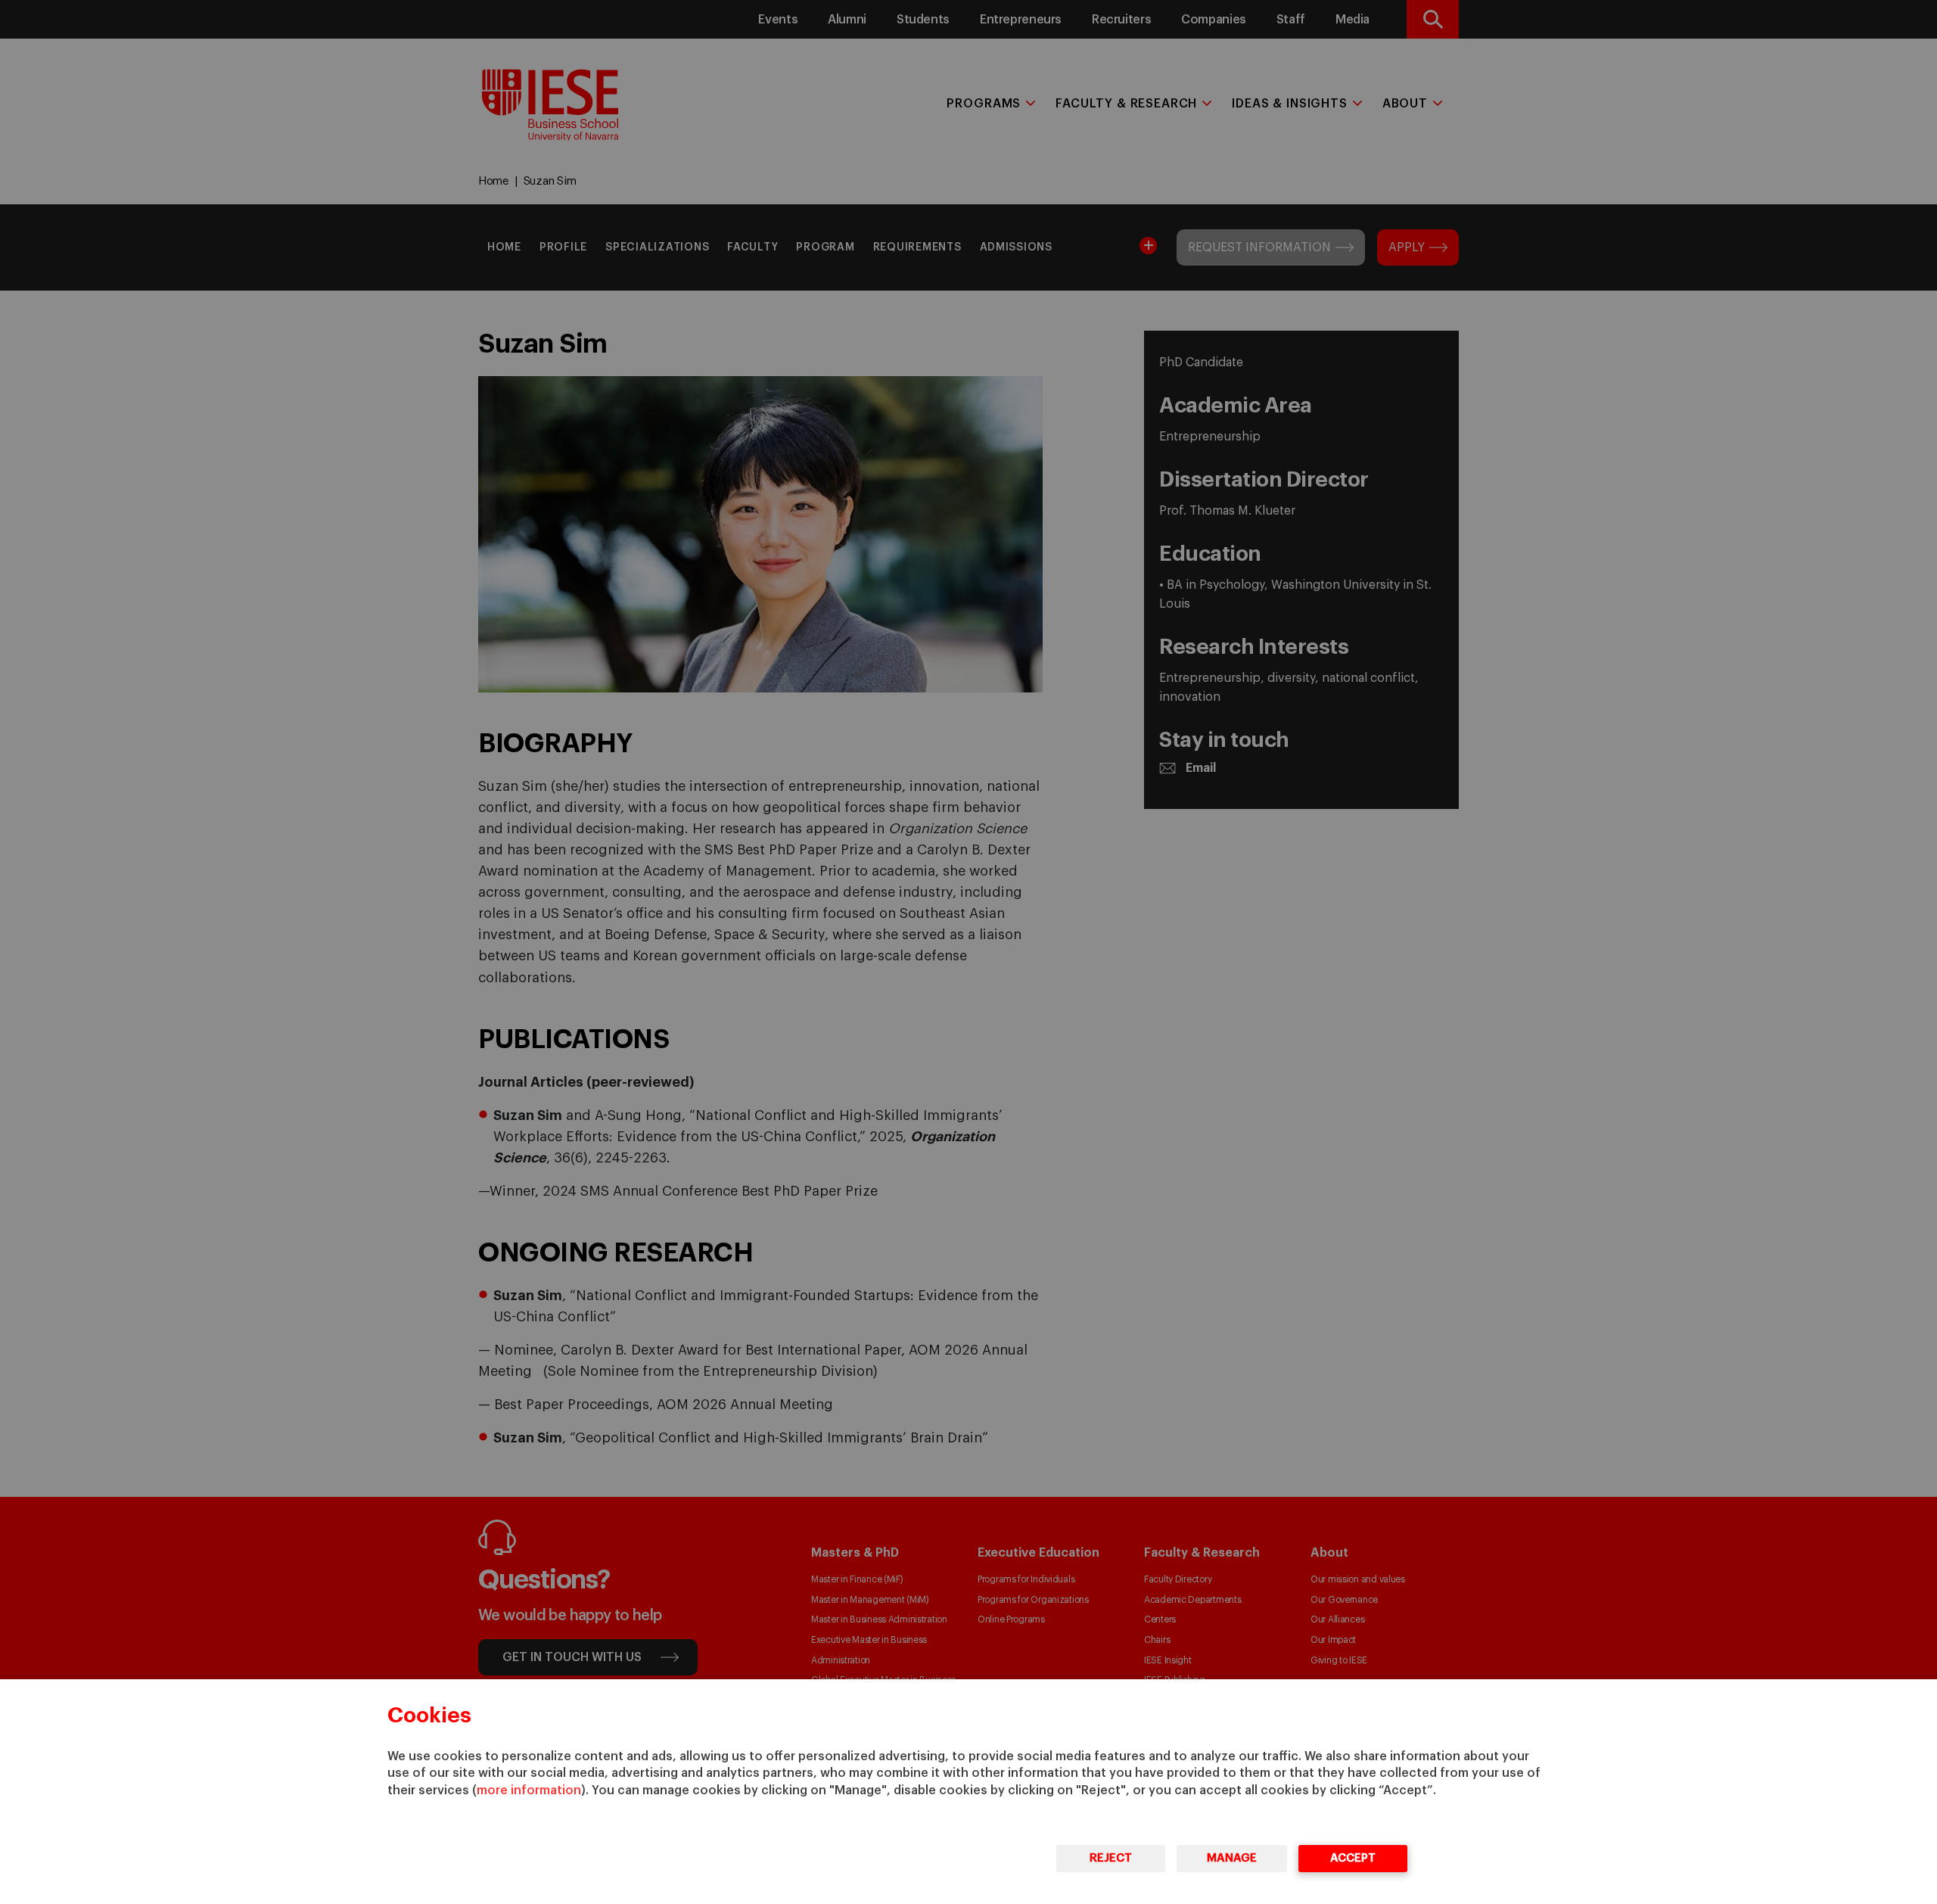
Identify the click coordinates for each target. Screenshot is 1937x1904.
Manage (1232, 1858)
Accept (1353, 1858)
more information (529, 1790)
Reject (1111, 1858)
